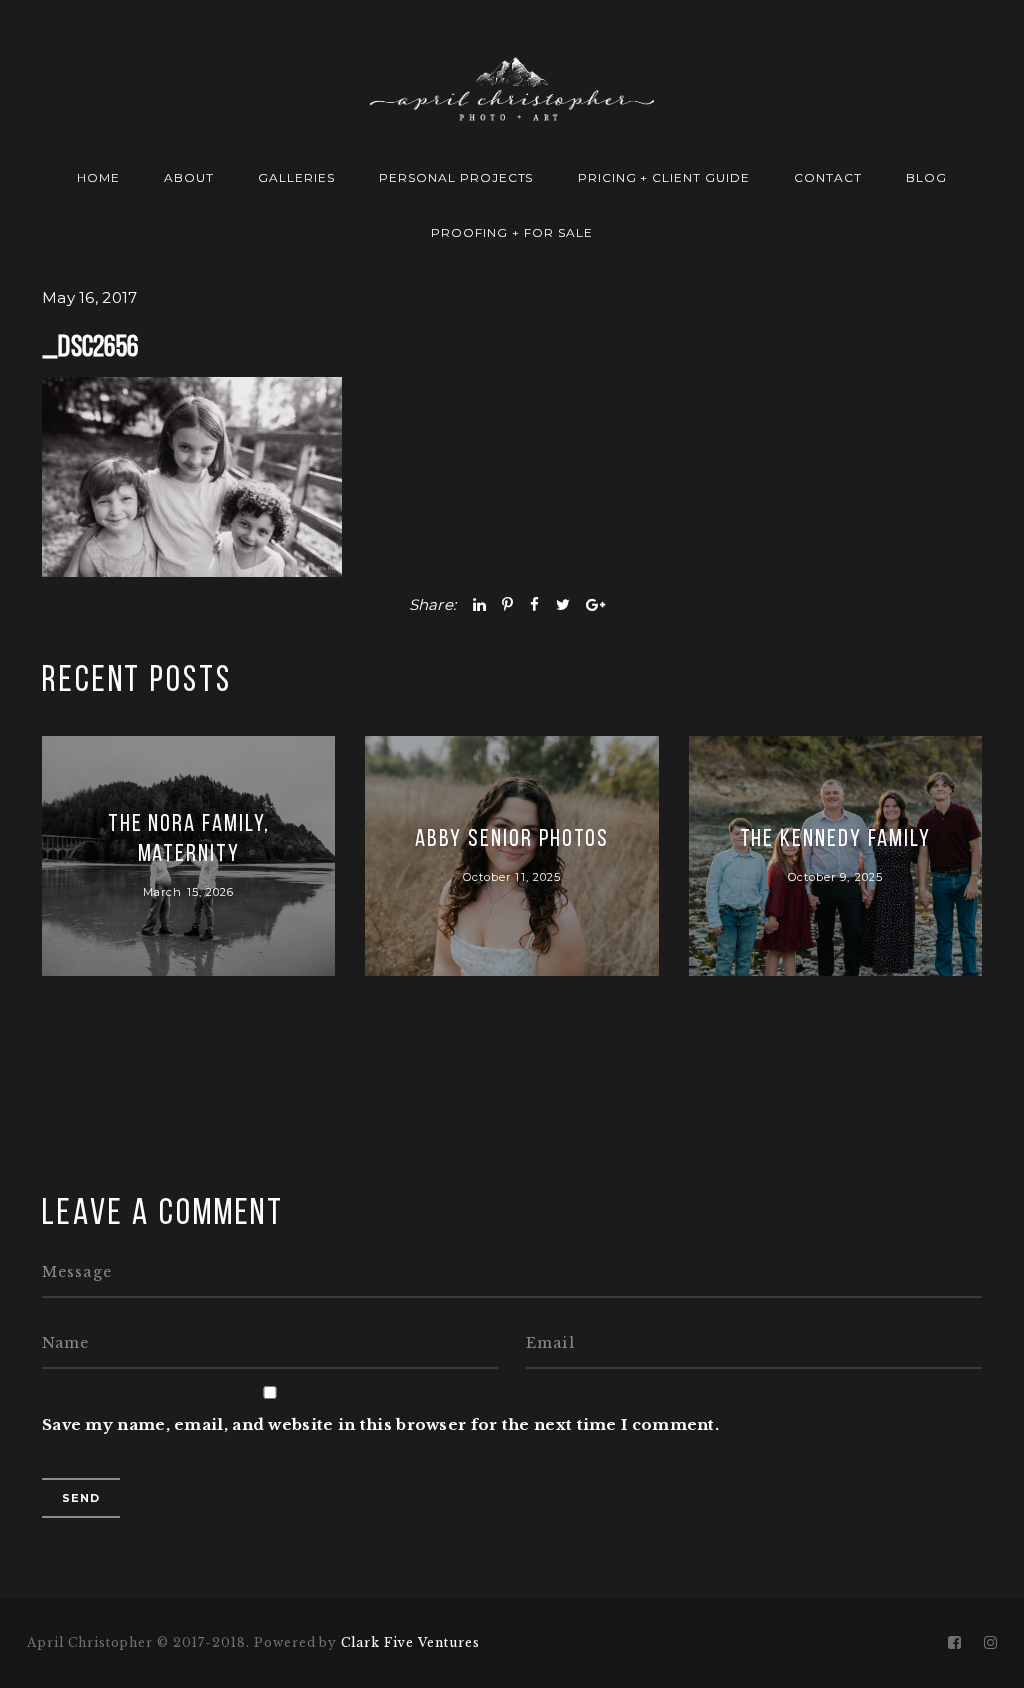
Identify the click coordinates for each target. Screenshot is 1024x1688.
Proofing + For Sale (511, 232)
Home (98, 177)
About (189, 177)
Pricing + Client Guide (664, 177)
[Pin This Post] (507, 604)
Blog (926, 177)
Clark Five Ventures (410, 1642)
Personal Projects (456, 177)
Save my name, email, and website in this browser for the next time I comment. (380, 1424)
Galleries (296, 177)
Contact (828, 177)
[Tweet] (563, 604)
